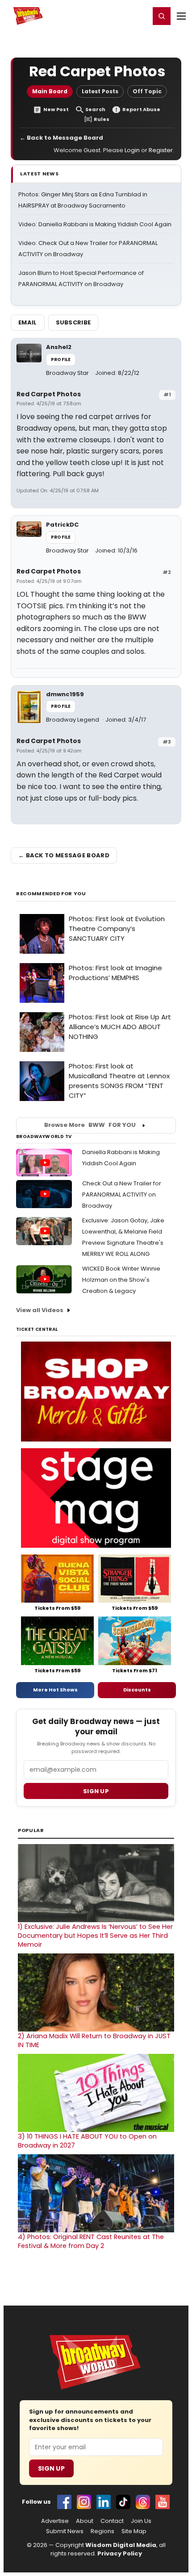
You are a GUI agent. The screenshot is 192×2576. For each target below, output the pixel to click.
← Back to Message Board (61, 138)
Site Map (134, 2531)
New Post (56, 110)
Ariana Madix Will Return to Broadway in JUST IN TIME (94, 2040)
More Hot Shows (55, 1690)
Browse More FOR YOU (90, 1125)
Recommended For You (51, 894)
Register (114, 16)
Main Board (50, 91)
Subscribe (73, 322)
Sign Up (51, 2468)
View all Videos (40, 1310)
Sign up (96, 1791)
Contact (112, 2521)
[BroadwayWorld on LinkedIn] (104, 2502)
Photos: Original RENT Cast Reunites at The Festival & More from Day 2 (91, 2241)
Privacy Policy (120, 2553)
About (85, 2521)
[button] (162, 16)
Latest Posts (100, 91)
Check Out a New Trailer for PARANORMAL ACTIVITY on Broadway (122, 1195)
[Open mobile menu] (181, 16)
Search (95, 110)
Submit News (65, 2531)
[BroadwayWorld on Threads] (143, 2502)
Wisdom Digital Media (121, 2545)
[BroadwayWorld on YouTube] (163, 2502)
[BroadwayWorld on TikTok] (123, 2502)
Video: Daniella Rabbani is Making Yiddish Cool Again (95, 224)
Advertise (55, 2521)
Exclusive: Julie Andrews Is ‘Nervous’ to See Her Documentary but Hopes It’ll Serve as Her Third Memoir (95, 1936)
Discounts (137, 1690)
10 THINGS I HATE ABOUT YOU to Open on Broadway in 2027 (87, 2141)
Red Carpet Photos (49, 394)
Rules (102, 119)
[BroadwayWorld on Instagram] (84, 2502)
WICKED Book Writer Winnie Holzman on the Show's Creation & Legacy (121, 1280)
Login (139, 16)
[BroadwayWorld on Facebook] (64, 2502)
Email (28, 322)
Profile (61, 359)
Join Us (141, 2521)
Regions (102, 2531)
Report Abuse (141, 110)
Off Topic (147, 91)
